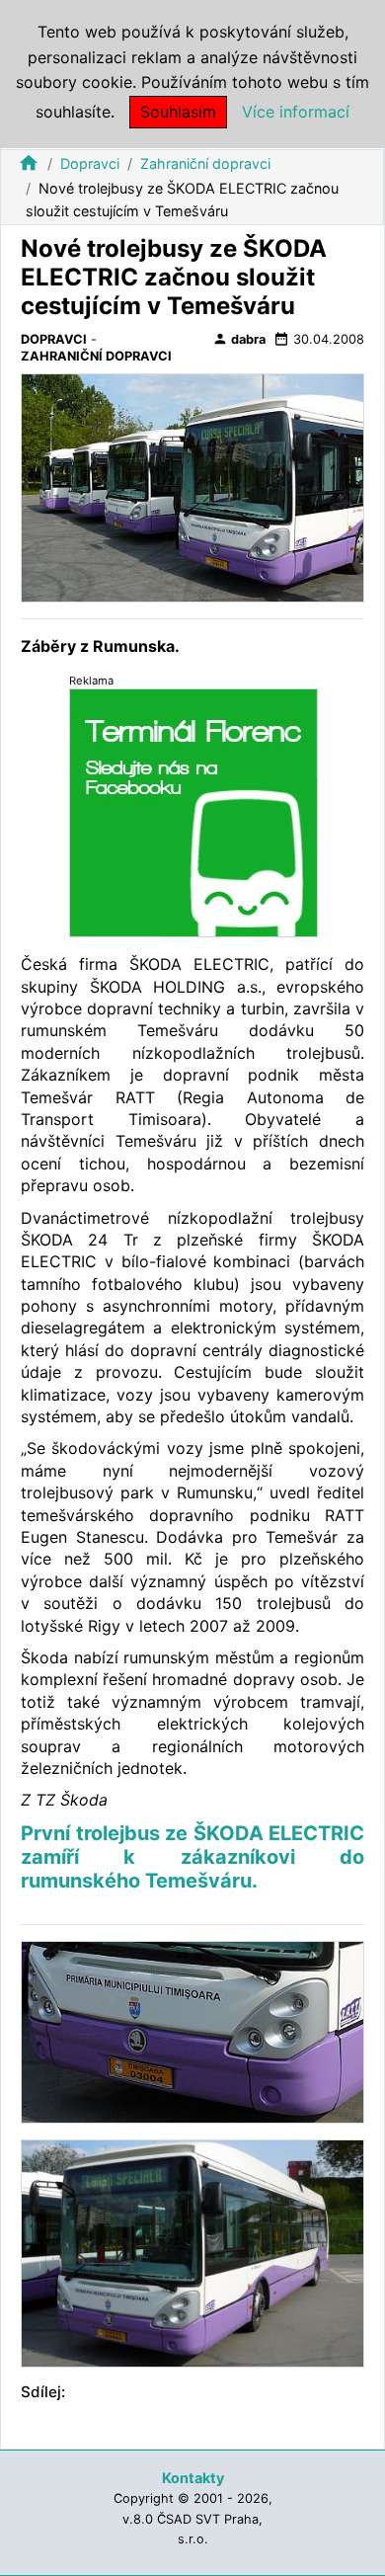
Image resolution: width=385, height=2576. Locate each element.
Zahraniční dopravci (205, 163)
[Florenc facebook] (193, 812)
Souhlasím (178, 112)
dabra (239, 339)
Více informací (296, 112)
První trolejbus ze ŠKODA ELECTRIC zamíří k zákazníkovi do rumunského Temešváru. (192, 1857)
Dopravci (90, 163)
